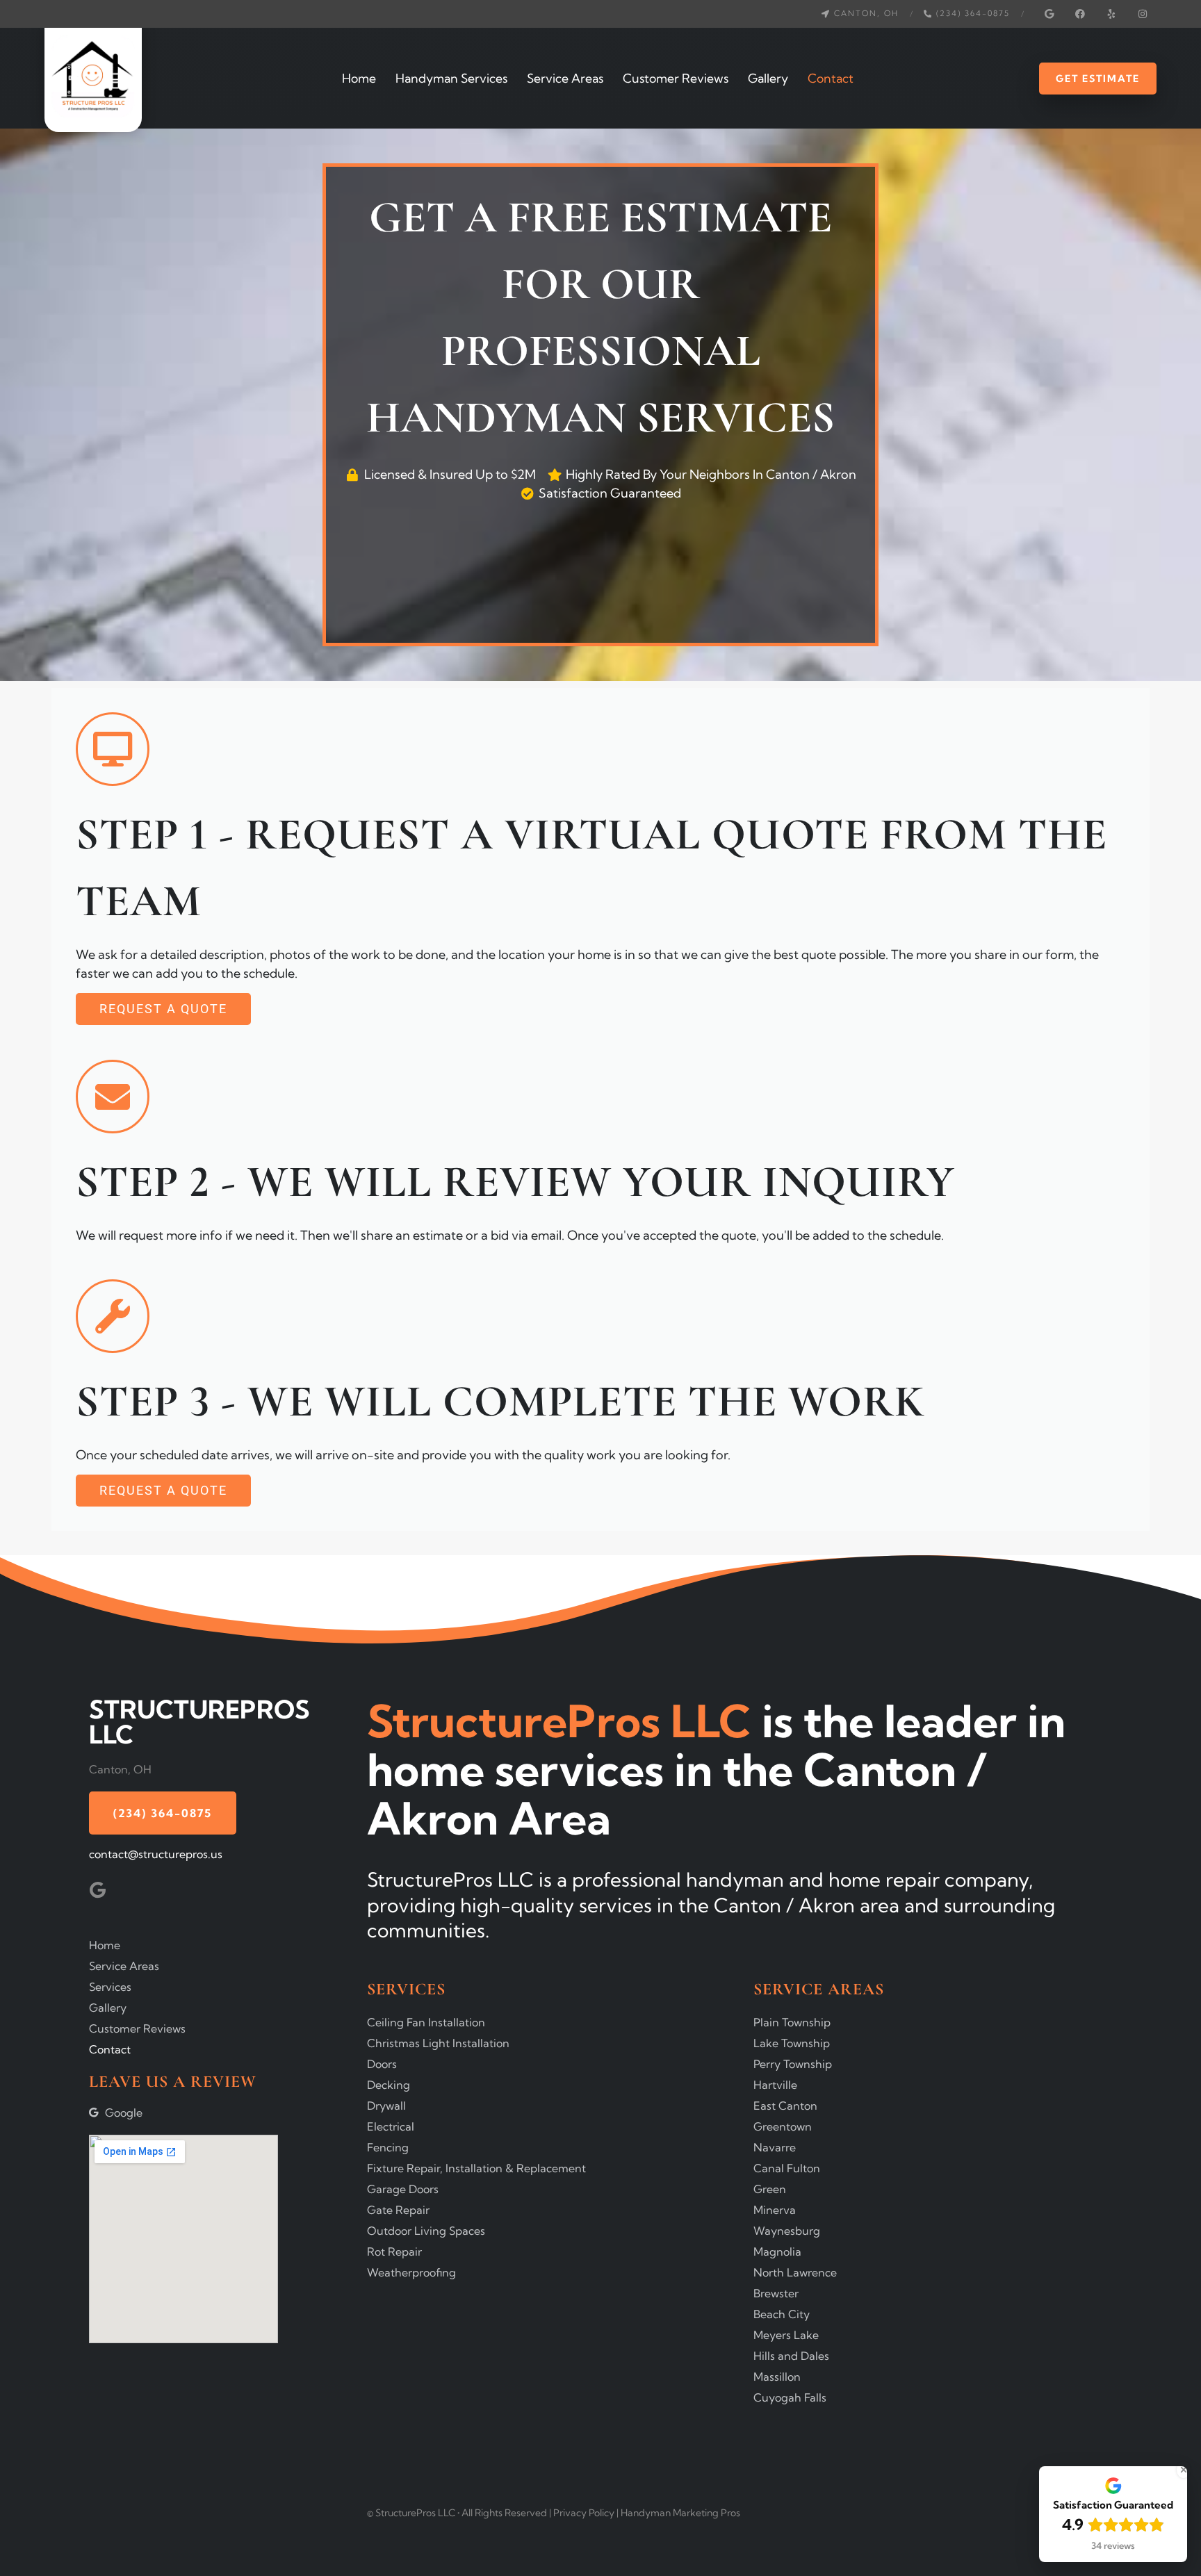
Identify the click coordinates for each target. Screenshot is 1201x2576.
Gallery (768, 78)
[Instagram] (1143, 14)
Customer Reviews (676, 78)
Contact (831, 78)
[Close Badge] (1184, 2470)
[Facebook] (1080, 14)
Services (110, 1987)
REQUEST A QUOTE (163, 1009)
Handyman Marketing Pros (680, 2513)
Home (359, 78)
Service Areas (565, 78)
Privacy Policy (585, 2513)
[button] (860, 14)
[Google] (1049, 14)
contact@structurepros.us (156, 1854)
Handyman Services (451, 78)
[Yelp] (1111, 14)
